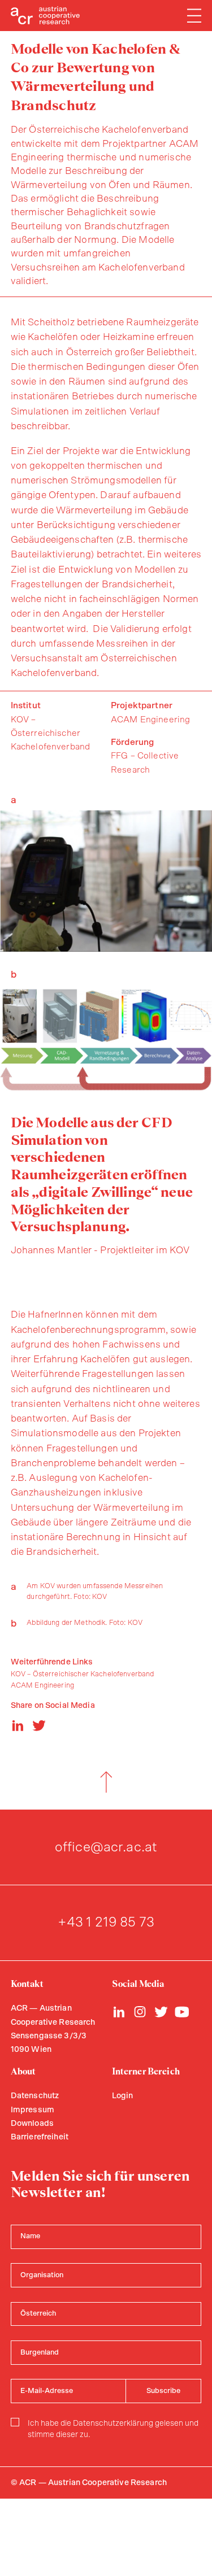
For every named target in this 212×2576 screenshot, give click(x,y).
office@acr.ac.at (106, 1847)
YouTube (182, 2012)
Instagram (140, 2012)
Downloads (32, 2124)
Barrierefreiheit (40, 2137)
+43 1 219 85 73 (106, 1923)
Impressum (33, 2110)
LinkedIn (119, 2012)
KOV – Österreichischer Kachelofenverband (83, 1674)
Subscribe (163, 2391)
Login (123, 2096)
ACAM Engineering (42, 1686)
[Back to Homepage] (46, 16)
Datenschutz (35, 2096)
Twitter (161, 2012)
